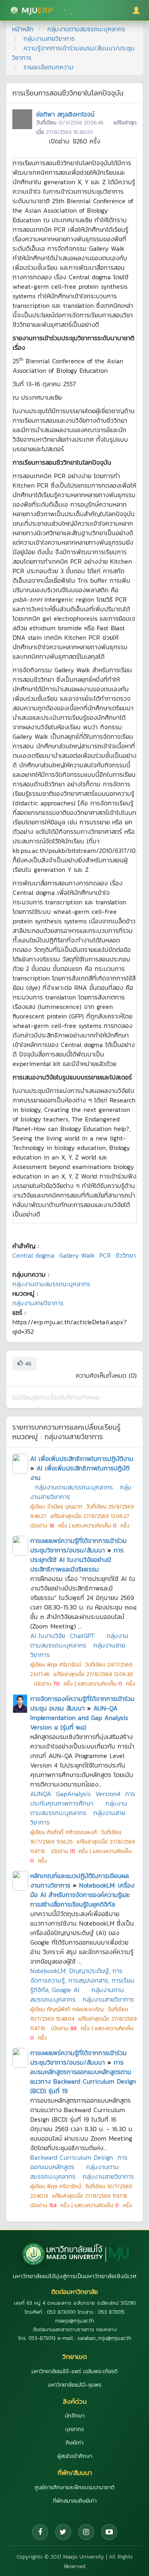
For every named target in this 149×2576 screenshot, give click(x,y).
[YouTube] (109, 2532)
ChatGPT (82, 1636)
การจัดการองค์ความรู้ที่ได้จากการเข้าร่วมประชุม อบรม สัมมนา (82, 1703)
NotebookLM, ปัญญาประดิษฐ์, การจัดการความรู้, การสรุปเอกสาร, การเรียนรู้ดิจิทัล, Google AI (82, 1980)
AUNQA (41, 1794)
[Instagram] (86, 2532)
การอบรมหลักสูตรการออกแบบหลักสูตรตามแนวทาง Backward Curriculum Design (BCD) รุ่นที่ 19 (83, 2076)
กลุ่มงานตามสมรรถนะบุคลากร (86, 29)
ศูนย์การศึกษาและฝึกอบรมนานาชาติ (74, 2487)
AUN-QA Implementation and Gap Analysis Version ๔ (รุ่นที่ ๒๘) (79, 1718)
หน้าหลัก (23, 29)
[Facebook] (40, 2532)
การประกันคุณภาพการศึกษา (83, 1798)
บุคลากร (74, 2429)
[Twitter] (63, 2532)
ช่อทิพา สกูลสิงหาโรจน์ (65, 114)
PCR (105, 1255)
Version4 (108, 1794)
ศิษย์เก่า (74, 2443)
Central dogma (33, 1255)
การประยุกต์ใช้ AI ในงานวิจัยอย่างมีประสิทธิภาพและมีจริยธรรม (77, 1560)
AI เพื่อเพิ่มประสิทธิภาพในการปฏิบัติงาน (82, 1459)
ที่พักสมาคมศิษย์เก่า (75, 2501)
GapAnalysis (73, 1794)
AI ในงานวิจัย (48, 1636)
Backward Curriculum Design (72, 2157)
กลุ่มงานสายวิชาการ (49, 38)
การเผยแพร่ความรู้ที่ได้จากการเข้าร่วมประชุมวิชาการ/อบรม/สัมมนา (78, 1545)
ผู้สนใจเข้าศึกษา (75, 2456)
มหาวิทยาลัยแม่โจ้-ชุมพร (75, 2385)
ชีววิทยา (126, 1255)
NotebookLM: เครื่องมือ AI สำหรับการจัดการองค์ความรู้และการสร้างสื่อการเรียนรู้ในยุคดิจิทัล (82, 1895)
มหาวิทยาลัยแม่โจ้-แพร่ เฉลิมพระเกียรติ (74, 2371)
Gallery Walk (77, 1255)
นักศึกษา (75, 2416)
